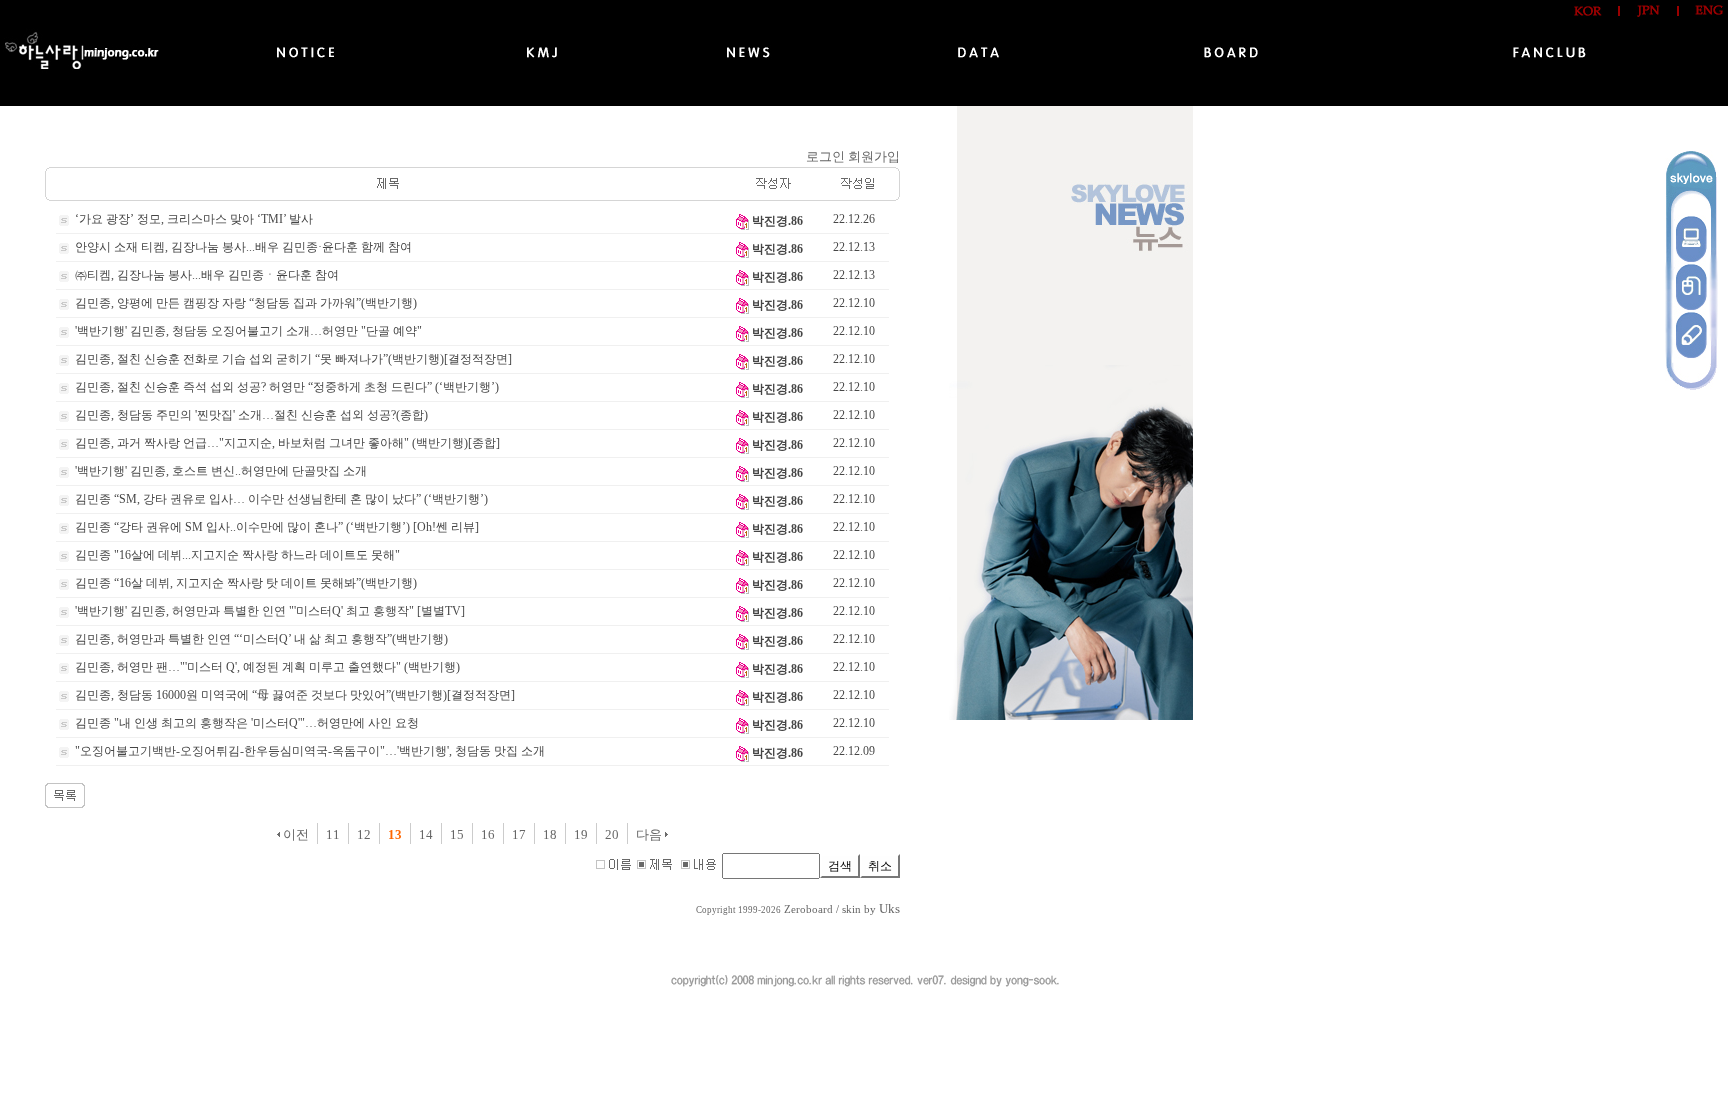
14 (426, 834)
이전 (294, 834)
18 (550, 834)
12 (364, 834)
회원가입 (874, 156)
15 (457, 834)
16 (488, 834)
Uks (889, 908)
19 (581, 834)
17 (519, 834)
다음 (650, 834)
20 (612, 834)
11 (333, 834)
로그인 (825, 156)
